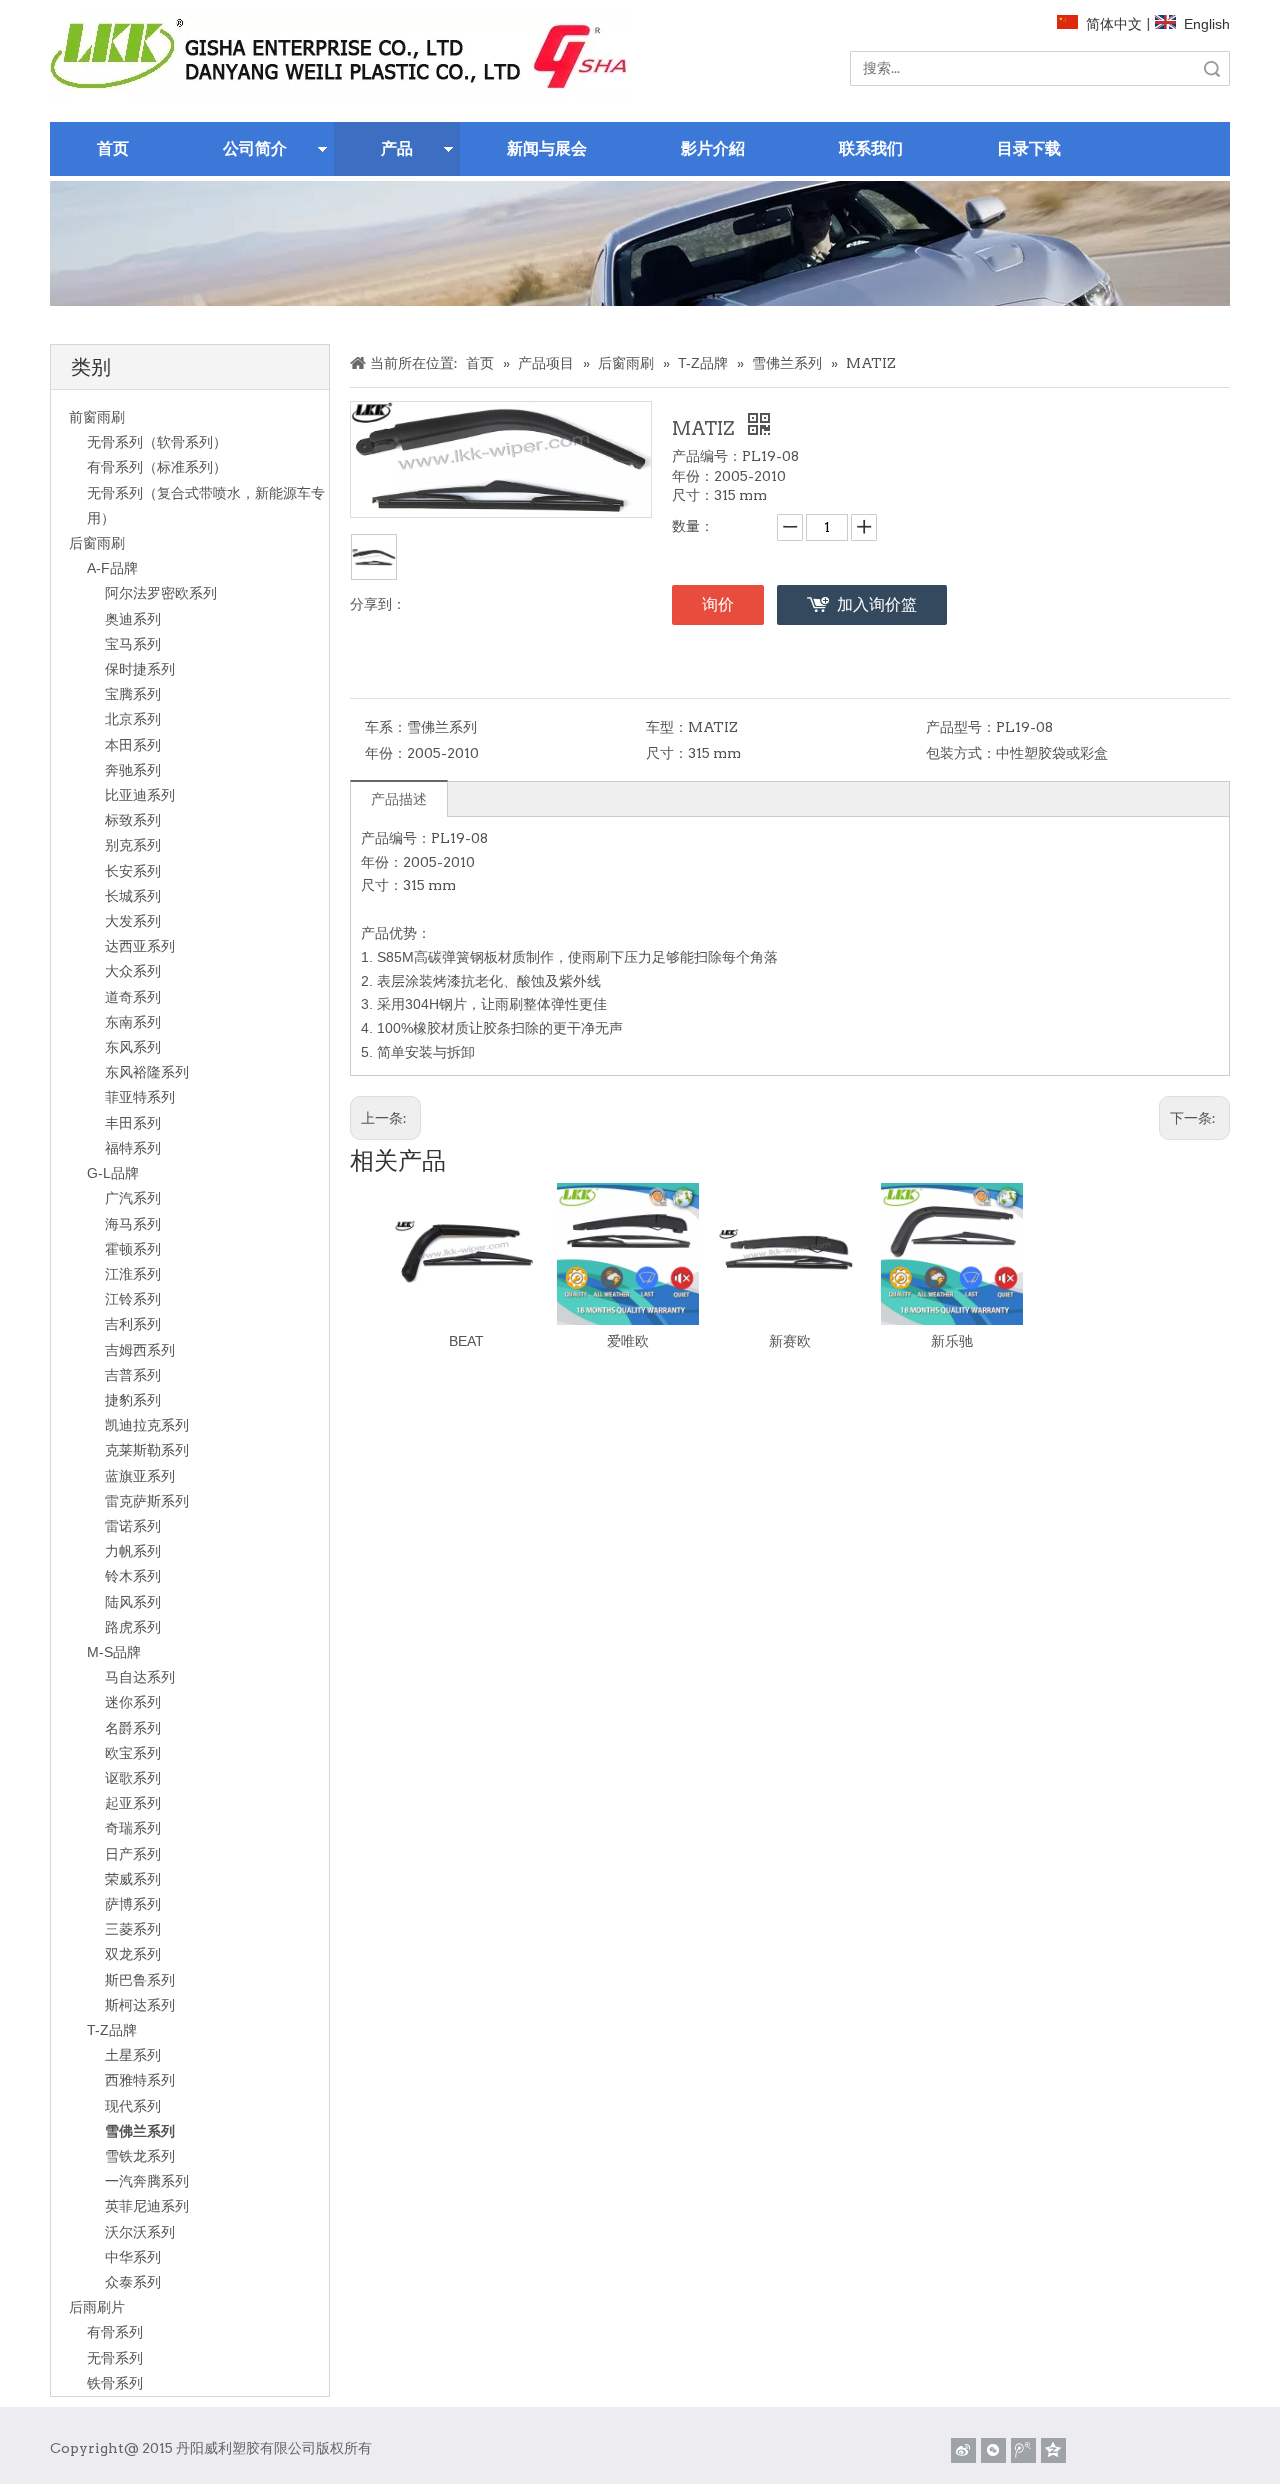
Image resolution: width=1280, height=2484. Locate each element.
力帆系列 (133, 1551)
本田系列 (133, 745)
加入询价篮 (877, 604)
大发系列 (133, 921)
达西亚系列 (140, 946)
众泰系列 (133, 2282)
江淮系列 (133, 1274)
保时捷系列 (140, 669)
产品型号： (961, 727)
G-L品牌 (113, 1173)
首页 (113, 148)
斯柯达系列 (140, 2005)
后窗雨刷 (97, 543)
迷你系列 (133, 1702)
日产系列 (133, 1854)
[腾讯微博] (1023, 2450)
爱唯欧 (628, 1341)
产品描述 (399, 799)
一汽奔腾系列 (147, 2181)
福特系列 (133, 1148)
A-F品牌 (112, 568)
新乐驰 (952, 1341)
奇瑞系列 (133, 1828)
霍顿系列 (133, 1249)
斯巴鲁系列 (140, 1980)
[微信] (993, 2450)
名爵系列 (133, 1728)
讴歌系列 (133, 1778)
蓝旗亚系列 (140, 1476)
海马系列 (133, 1224)
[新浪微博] (963, 2450)
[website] (341, 57)
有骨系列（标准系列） (157, 467)
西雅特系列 (140, 2080)
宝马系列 (133, 644)
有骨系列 (115, 2332)
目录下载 (1029, 148)
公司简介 (255, 148)
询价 (718, 604)
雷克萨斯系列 (147, 1501)
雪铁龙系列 (140, 2156)
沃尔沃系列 (140, 2232)
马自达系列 (140, 1677)
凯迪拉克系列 (147, 1425)
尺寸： (667, 753)
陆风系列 (133, 1602)
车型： (667, 727)
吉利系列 (133, 1324)
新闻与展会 (547, 148)
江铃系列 (133, 1299)
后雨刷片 (97, 2307)
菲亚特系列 (140, 1097)
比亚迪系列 (140, 795)
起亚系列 (133, 1803)
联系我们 (871, 148)
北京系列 (133, 719)
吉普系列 (133, 1375)
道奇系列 (133, 997)
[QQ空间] (1053, 2450)
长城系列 (133, 896)
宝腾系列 (133, 694)
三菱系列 (133, 1929)
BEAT (466, 1341)
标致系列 (133, 820)
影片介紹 (713, 148)
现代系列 (133, 2106)
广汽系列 (133, 1198)
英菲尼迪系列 (147, 2206)
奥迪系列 (133, 619)
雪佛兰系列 (140, 2131)
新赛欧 (790, 1341)
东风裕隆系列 (147, 1072)
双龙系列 (133, 1954)
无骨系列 (115, 2358)
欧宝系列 (133, 1753)
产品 (397, 148)
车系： (386, 727)
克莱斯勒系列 (147, 1450)
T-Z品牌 (112, 2030)
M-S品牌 (114, 1652)
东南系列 (133, 1022)
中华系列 (133, 2257)
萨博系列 (133, 1904)
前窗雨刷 (97, 417)
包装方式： (961, 753)
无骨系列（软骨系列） (157, 442)
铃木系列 (133, 1576)
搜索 (1212, 68)
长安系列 (133, 871)
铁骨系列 (115, 2383)
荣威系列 (133, 1879)
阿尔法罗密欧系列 (161, 593)
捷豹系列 (133, 1400)
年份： (386, 753)
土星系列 (133, 2055)
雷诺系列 (133, 1526)
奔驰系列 (133, 770)
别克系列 (133, 845)
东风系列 (133, 1047)
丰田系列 (133, 1123)
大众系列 (133, 971)
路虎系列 (133, 1627)
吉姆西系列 (140, 1350)
